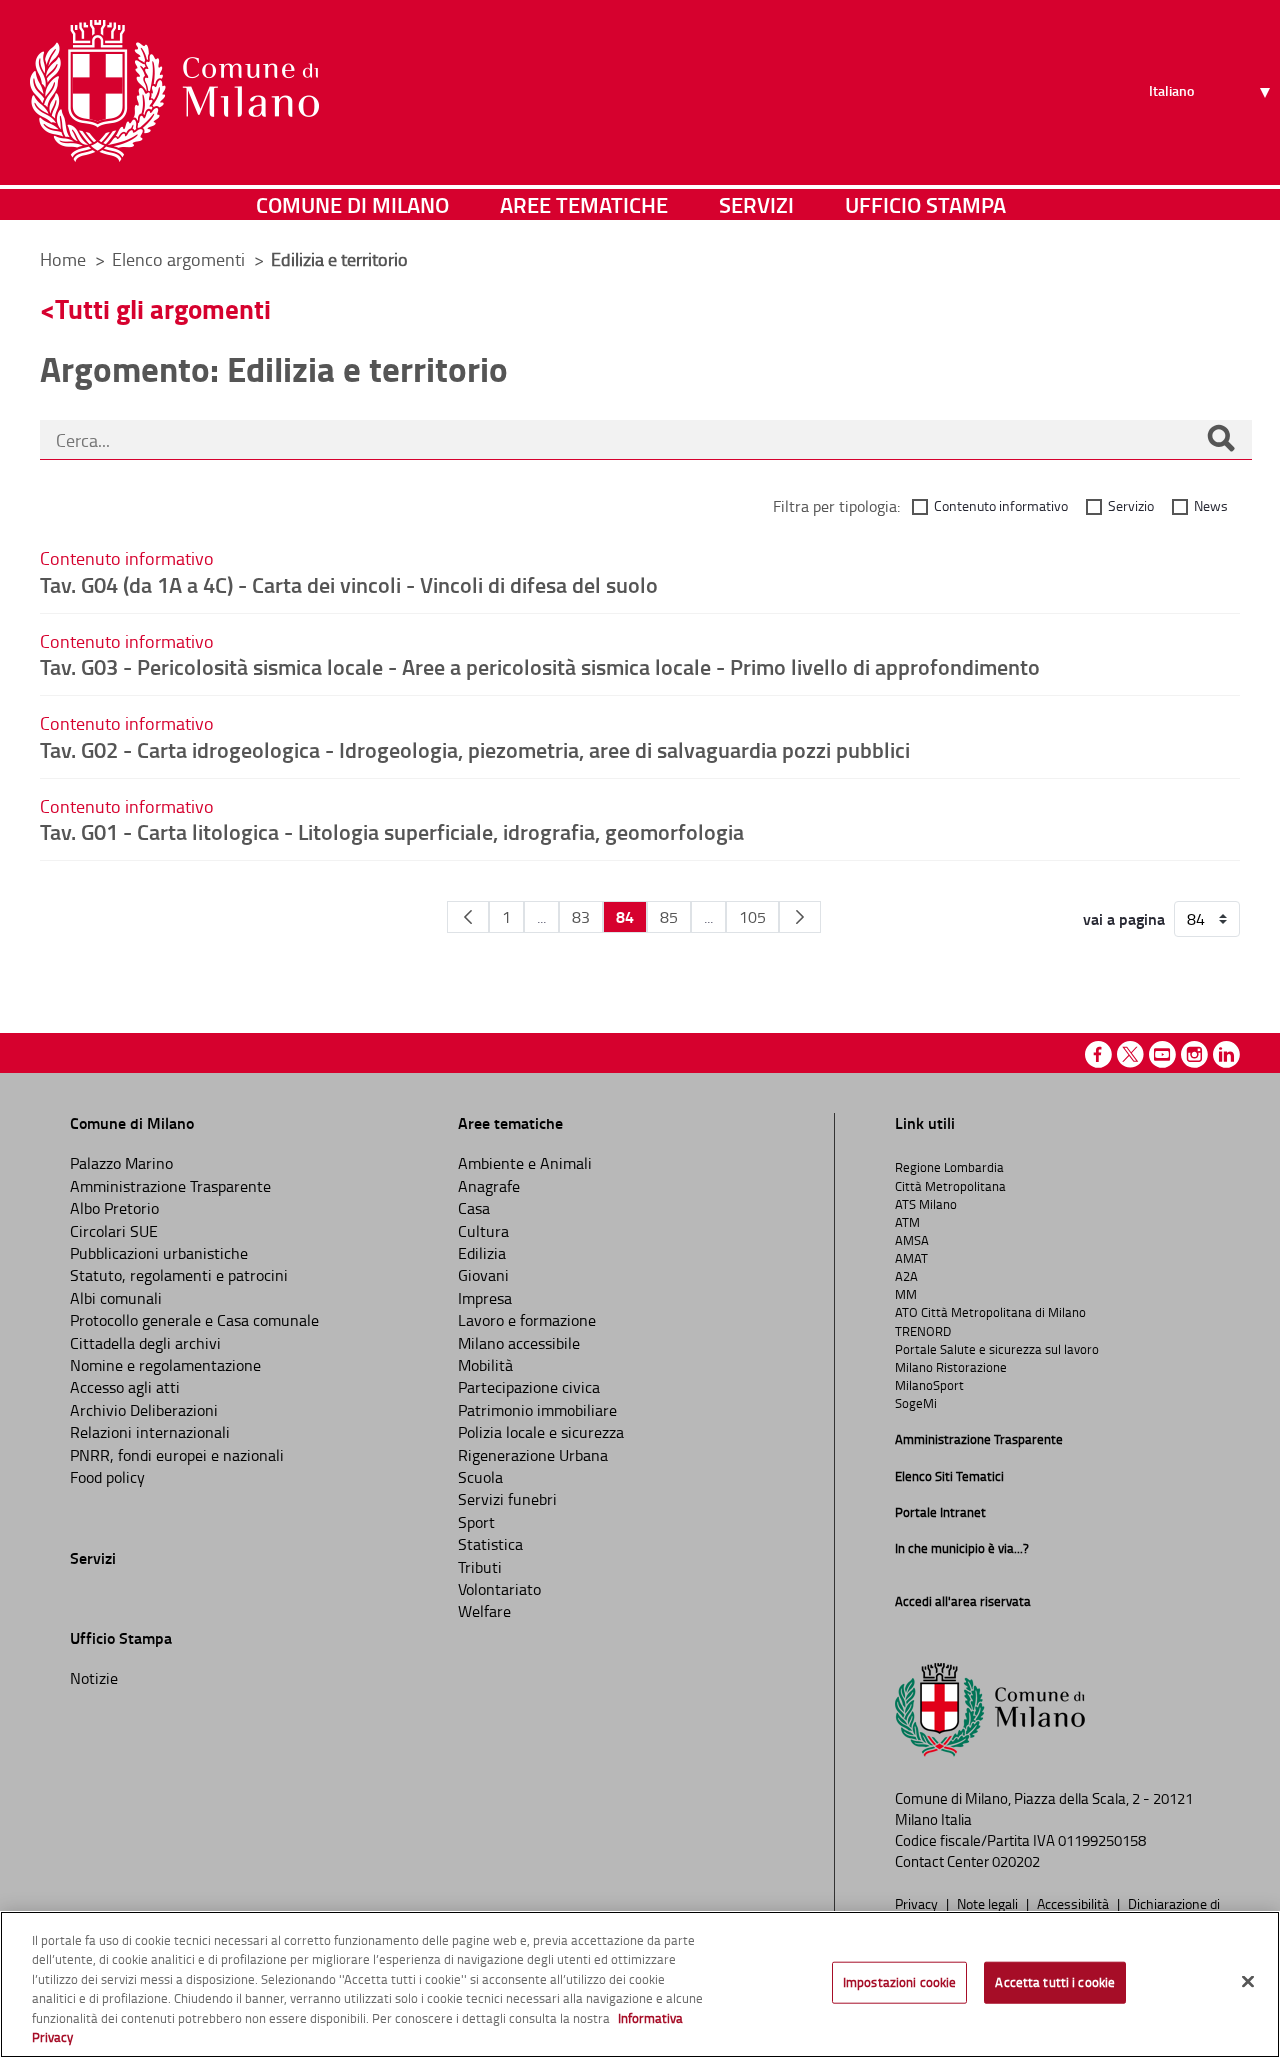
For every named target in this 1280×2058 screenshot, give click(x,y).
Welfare (484, 1611)
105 (752, 917)
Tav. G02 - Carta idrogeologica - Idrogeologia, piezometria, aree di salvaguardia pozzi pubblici (475, 749)
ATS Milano (926, 1204)
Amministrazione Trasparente (170, 1186)
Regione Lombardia (949, 1167)
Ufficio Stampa (925, 204)
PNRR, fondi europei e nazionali (177, 1455)
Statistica (490, 1544)
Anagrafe (489, 1186)
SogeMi (916, 1403)
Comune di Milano (352, 204)
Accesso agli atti (125, 1387)
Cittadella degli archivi (145, 1343)
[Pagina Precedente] (468, 917)
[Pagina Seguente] (800, 917)
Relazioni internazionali (150, 1432)
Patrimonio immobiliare (537, 1410)
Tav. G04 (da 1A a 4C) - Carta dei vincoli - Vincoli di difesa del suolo (349, 584)
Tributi (480, 1567)
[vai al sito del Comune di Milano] (174, 91)
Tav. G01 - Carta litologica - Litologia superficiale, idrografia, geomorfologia (392, 831)
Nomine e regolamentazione (165, 1365)
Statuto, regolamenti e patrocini (179, 1275)
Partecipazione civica (529, 1387)
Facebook (1098, 1054)
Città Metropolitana (950, 1186)
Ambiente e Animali (525, 1163)
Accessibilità (1074, 1903)
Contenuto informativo (1001, 505)
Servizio (1131, 505)
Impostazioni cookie (899, 1982)
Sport (476, 1522)
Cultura (483, 1231)
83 (581, 917)
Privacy (918, 1903)
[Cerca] (1221, 440)
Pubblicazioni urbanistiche (159, 1253)
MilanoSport (929, 1385)
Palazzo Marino (121, 1163)
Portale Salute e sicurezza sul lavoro (997, 1349)
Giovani (483, 1275)
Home (63, 259)
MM (906, 1294)
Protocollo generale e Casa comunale (194, 1320)
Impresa (485, 1298)
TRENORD (923, 1331)
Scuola (480, 1477)
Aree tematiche (584, 204)
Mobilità (485, 1365)
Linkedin (1226, 1054)
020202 (1016, 1861)
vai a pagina (1124, 919)
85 (669, 917)
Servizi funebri (507, 1499)
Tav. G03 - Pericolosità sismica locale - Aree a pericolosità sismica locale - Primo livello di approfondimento (540, 666)
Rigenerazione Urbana (533, 1455)
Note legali (989, 1903)
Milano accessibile (519, 1343)
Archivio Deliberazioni (144, 1410)
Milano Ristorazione (951, 1367)
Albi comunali (116, 1298)
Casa (474, 1208)
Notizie (94, 1678)
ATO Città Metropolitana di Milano (990, 1312)
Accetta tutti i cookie (1055, 1982)
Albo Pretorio (114, 1208)
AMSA (912, 1240)
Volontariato (499, 1589)
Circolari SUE (114, 1231)
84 (625, 916)
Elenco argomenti (180, 259)
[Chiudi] (1248, 1982)
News (1211, 505)
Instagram (1194, 1054)
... (541, 917)
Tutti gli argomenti (163, 308)
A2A (906, 1276)
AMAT (911, 1258)
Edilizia (482, 1253)
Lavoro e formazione (527, 1320)
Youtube (1162, 1054)
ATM (907, 1222)
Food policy (107, 1477)
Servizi (756, 204)
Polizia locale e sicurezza (541, 1432)
